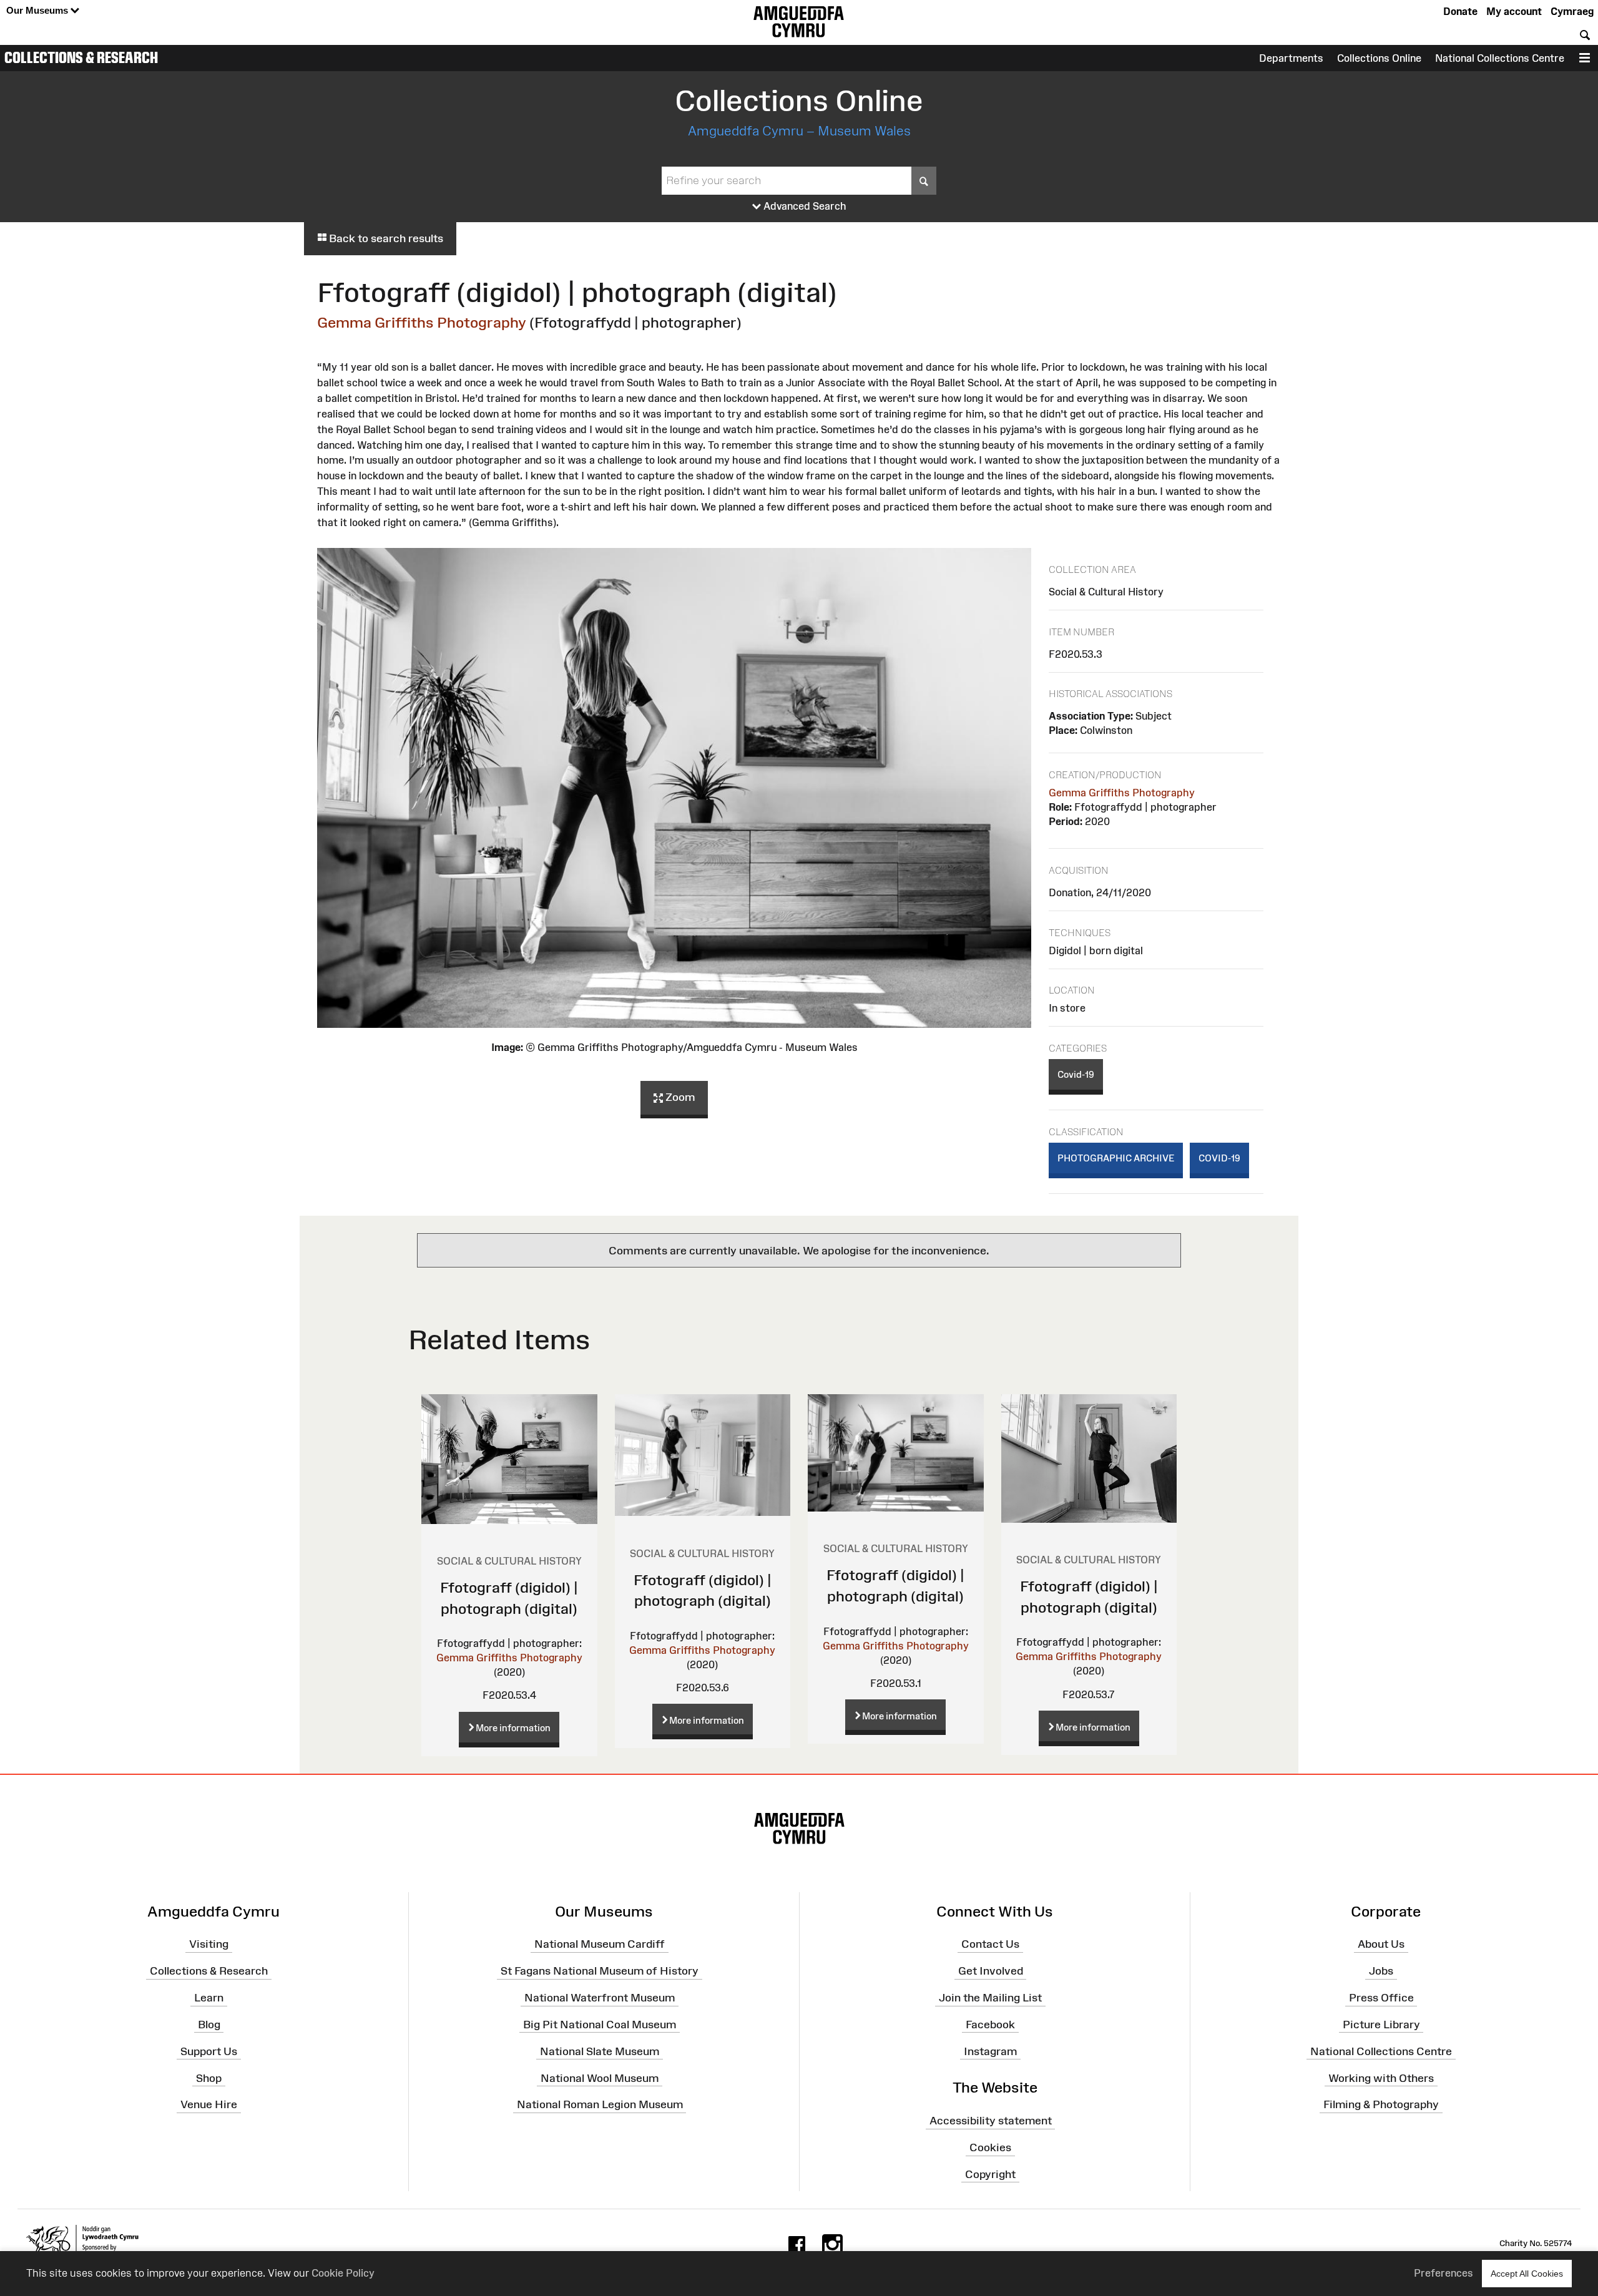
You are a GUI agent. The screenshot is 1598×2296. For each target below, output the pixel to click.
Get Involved (991, 1971)
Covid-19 (1076, 1074)
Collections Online (1379, 58)
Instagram (990, 2051)
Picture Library (1381, 2025)
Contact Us (990, 1944)
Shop (209, 2078)
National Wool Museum (600, 2078)
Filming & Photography (1381, 2104)
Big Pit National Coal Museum (600, 2025)
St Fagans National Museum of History (600, 1971)
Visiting (209, 1944)
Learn (209, 1998)
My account (1514, 11)
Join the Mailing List (990, 1998)
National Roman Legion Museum (600, 2104)
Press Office (1381, 1998)
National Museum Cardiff (600, 1944)
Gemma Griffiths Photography (422, 322)
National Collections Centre (1500, 58)
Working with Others (1381, 2078)
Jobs (1381, 1971)
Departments (1291, 58)
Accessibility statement (991, 2121)
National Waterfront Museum (600, 1998)
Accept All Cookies (1527, 2274)
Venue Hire (209, 2104)
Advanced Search (804, 206)
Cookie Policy (343, 2273)
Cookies (990, 2147)
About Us (1381, 1944)
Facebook (990, 2025)
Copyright (990, 2174)
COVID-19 (1219, 1158)
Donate (1460, 11)
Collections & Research (81, 57)
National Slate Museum (600, 2051)
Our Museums (38, 10)
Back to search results (385, 238)
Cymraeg (1572, 11)
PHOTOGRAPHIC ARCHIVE (1116, 1158)
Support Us (209, 2051)
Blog (209, 2025)
